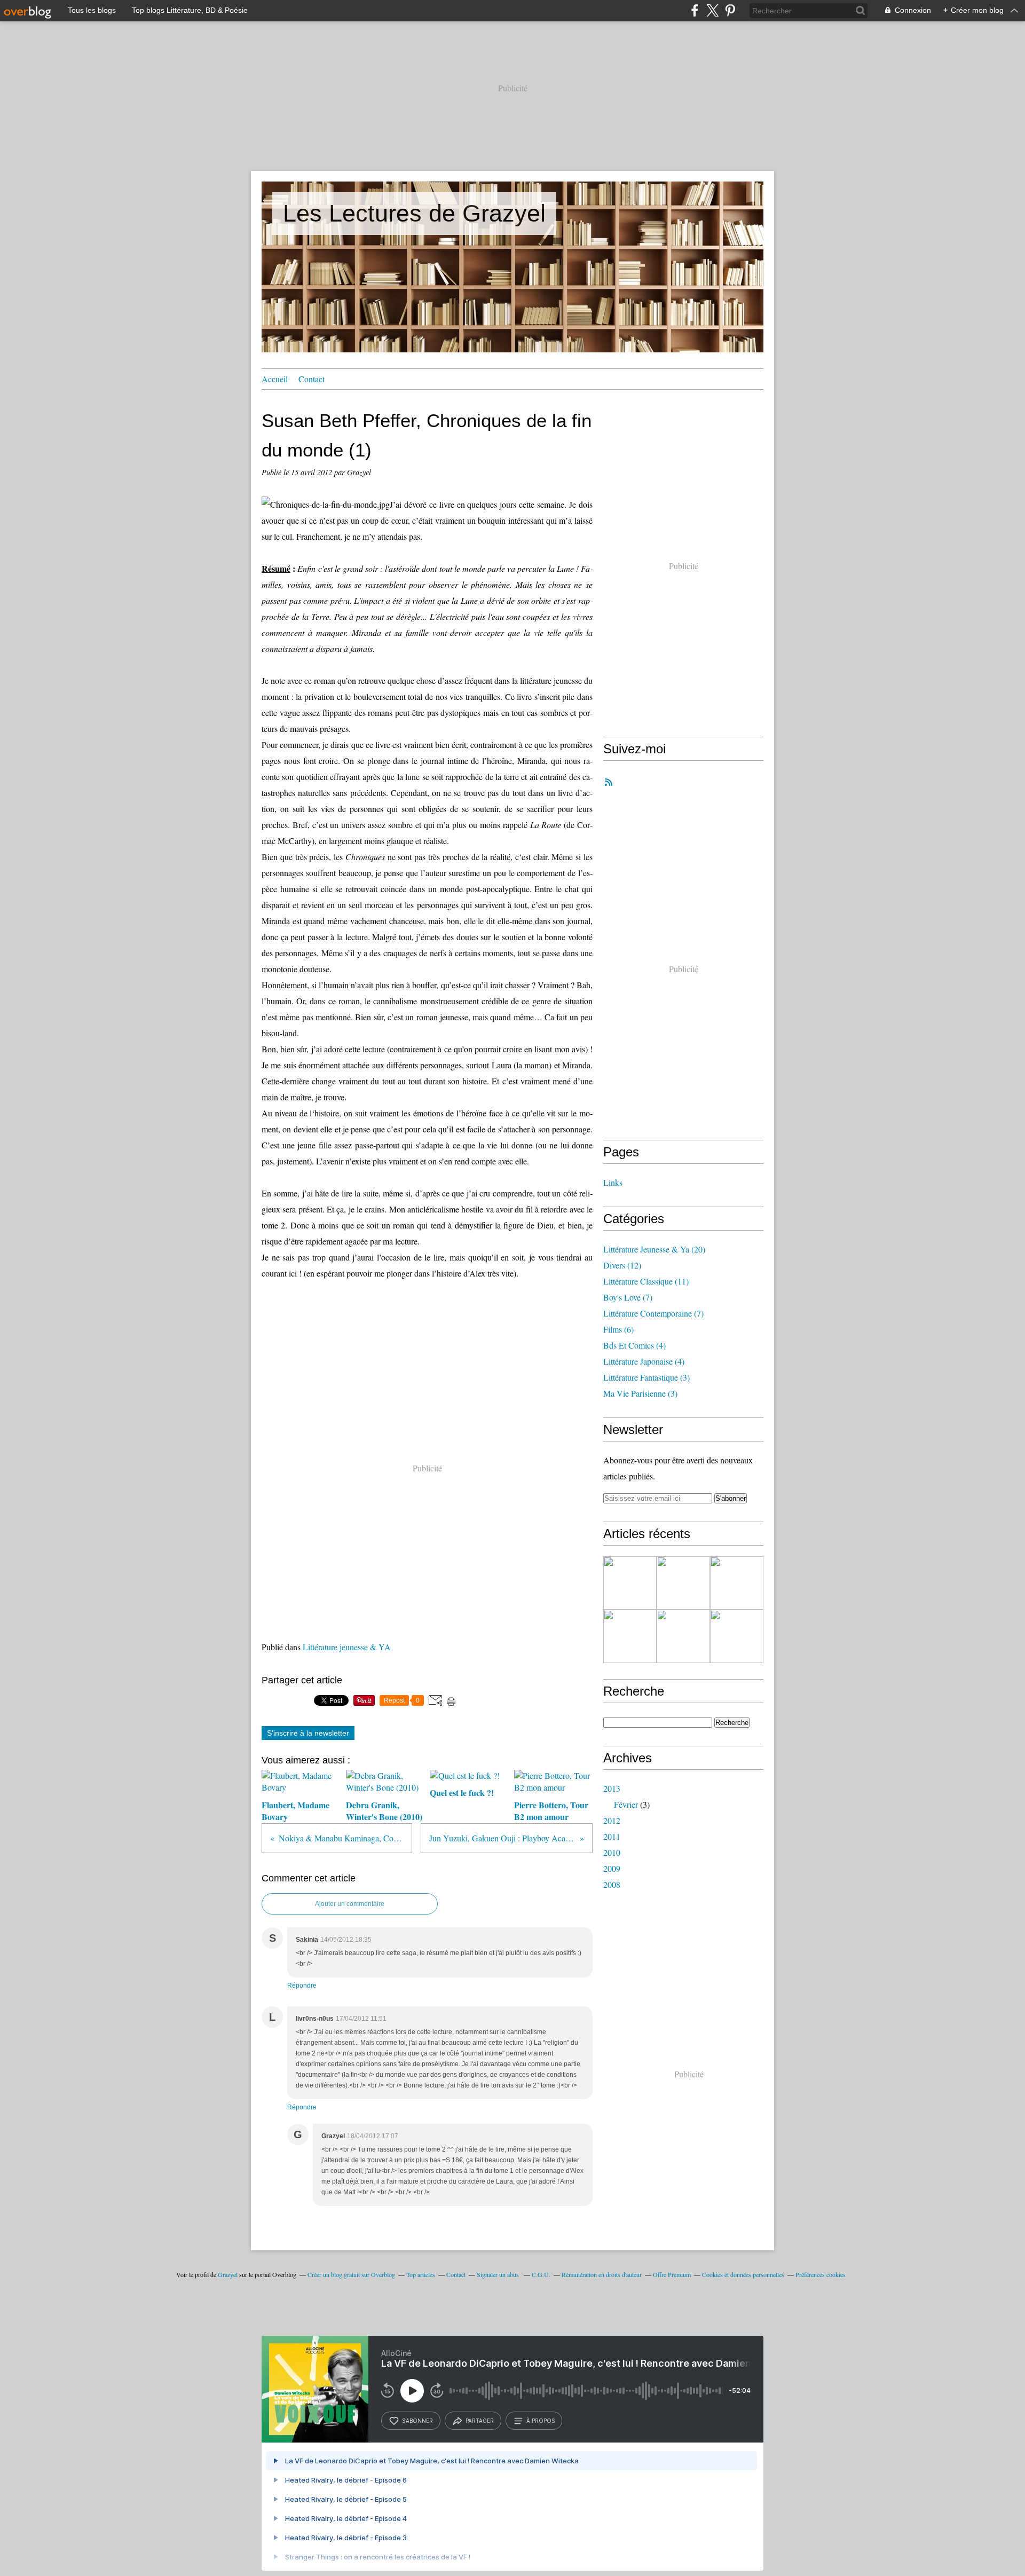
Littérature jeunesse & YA (347, 1647)
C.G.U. (541, 2274)
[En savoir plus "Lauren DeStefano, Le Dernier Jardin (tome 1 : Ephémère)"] (737, 1636)
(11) (646, 1281)
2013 (612, 1788)
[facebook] (695, 10)
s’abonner (417, 2421)
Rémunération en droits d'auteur (602, 2274)
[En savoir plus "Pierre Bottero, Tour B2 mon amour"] (630, 1636)
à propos (541, 2421)
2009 (612, 1868)
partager (480, 2421)
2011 (612, 1836)
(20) (654, 1249)
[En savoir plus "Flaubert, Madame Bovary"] (630, 1583)
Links (613, 1182)
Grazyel (228, 2274)
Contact (312, 379)
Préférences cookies (821, 2274)
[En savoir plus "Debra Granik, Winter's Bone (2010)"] (683, 1583)
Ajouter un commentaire (350, 1904)
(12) (622, 1265)
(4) (634, 1345)
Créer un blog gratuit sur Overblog (351, 2274)
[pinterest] (730, 10)
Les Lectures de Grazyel (414, 213)
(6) (618, 1329)
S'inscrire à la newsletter (308, 1733)
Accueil (275, 379)
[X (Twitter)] (712, 10)
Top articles (421, 2274)
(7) (628, 1297)
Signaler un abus (499, 2274)
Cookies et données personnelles (743, 2274)
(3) (646, 1377)
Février (626, 1804)
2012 (612, 1820)
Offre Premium (672, 2274)
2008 (612, 1884)
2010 (612, 1852)
